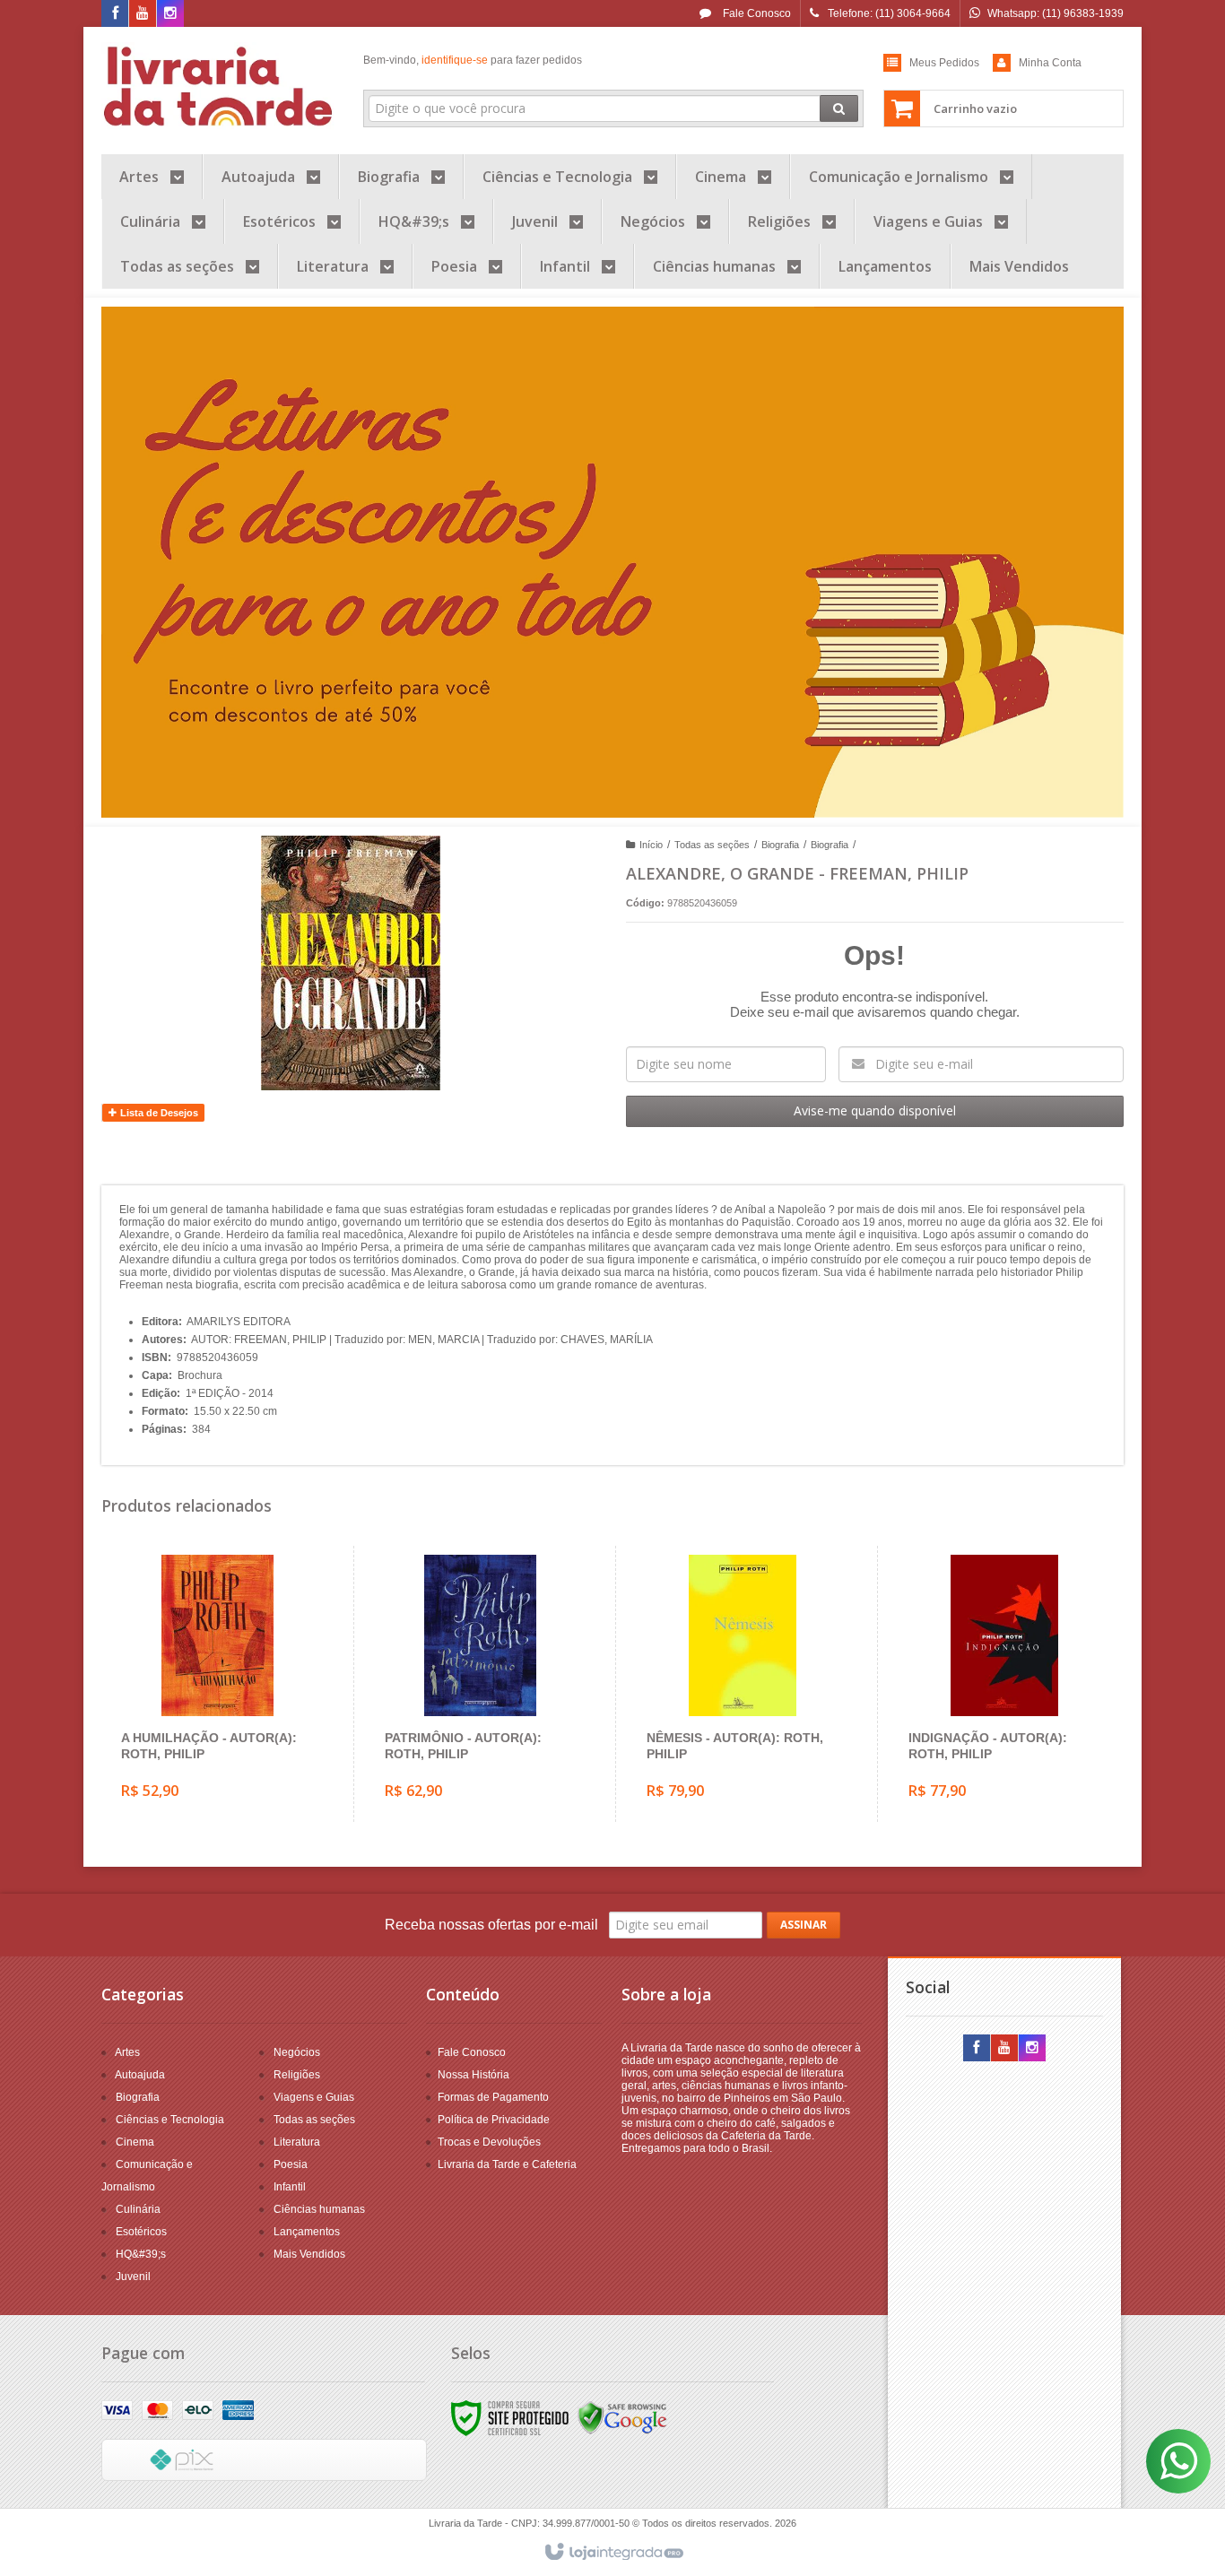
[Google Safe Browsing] (622, 2417)
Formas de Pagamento (493, 2097)
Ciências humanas (319, 2209)
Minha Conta (1050, 63)
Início (651, 845)
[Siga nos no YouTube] (1004, 2049)
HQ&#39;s (141, 2254)
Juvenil (133, 2277)
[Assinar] (804, 1925)
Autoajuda (140, 2075)
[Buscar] (839, 108)
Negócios (297, 2052)
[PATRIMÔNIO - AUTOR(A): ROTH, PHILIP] (480, 1684)
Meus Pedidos (944, 63)
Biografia (780, 845)
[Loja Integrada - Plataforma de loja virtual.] (613, 2553)
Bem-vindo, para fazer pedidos (473, 60)
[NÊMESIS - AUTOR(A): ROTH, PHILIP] (742, 1684)
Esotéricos (141, 2232)
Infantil (290, 2187)
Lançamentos (307, 2232)
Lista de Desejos (158, 1113)
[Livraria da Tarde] (219, 86)
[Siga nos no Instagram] (170, 14)
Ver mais (228, 1743)
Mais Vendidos (309, 2254)
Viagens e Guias (314, 2097)
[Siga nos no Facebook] (115, 14)
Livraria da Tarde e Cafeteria (507, 2164)
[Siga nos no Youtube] (143, 14)
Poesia (291, 2164)
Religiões (297, 2075)
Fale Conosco (756, 13)
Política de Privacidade (494, 2120)
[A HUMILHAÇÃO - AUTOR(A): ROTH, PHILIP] (217, 1684)
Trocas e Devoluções (489, 2142)
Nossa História (473, 2075)
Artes (127, 2052)
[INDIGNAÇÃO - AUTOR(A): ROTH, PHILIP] (1004, 1684)
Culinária (138, 2209)
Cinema (135, 2142)
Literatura (297, 2142)
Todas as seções (712, 845)
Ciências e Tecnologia (170, 2120)
